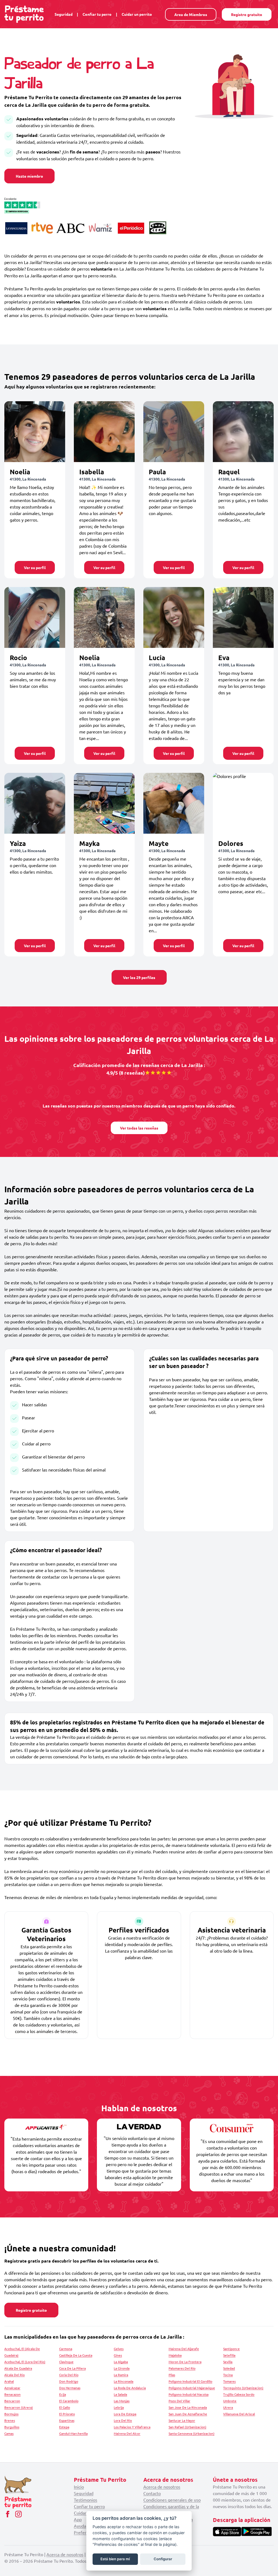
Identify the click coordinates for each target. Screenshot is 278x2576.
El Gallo (65, 2407)
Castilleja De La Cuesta (76, 2355)
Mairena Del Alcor (127, 2433)
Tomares (229, 2381)
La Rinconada (124, 2381)
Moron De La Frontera (185, 2362)
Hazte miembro (29, 176)
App (78, 2519)
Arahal (9, 2381)
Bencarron (12, 2401)
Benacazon (12, 2394)
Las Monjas (122, 2401)
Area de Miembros (191, 14)
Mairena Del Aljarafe (184, 2349)
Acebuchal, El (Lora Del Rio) (25, 2362)
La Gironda (122, 2368)
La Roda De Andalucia (130, 2388)
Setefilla (229, 2355)
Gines (118, 2355)
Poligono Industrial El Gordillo (190, 2381)
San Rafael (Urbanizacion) (187, 2427)
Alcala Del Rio (15, 2375)
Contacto (152, 2493)
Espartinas (67, 2420)
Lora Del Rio (123, 2420)
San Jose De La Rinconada (188, 2407)
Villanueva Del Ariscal (239, 2414)
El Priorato (67, 2414)
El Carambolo (69, 2401)
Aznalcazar (12, 2388)
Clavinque (66, 2362)
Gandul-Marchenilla (73, 2433)
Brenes (10, 2420)
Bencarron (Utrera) (19, 2407)
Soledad (229, 2368)
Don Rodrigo (69, 2381)
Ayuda (80, 2526)
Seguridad (64, 14)
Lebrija (119, 2407)
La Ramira (121, 2375)
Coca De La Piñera (72, 2368)
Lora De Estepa (125, 2414)
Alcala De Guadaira (18, 2368)
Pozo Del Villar (179, 2401)
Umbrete (230, 2401)
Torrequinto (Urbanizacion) (243, 2388)
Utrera (228, 2407)
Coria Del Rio (69, 2375)
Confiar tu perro (97, 14)
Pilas (172, 2375)
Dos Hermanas (70, 2388)
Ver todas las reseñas (139, 1128)
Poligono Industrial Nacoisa (189, 2394)
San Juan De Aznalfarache (188, 2414)
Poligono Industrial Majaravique (192, 2388)
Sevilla (228, 2362)
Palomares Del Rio (182, 2368)
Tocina (228, 2375)
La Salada (120, 2394)
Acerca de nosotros (162, 2487)
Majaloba (175, 2355)
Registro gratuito (247, 14)
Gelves (119, 2349)
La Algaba (121, 2362)
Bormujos (11, 2414)
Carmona (66, 2349)
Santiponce (231, 2349)
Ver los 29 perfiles (139, 977)
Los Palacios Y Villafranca (132, 2427)
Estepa (64, 2427)
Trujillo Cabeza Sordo (239, 2394)
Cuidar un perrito (137, 14)
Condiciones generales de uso (172, 2500)
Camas (9, 2433)
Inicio (79, 2487)
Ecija (63, 2394)
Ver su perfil (35, 567)
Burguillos (12, 2427)
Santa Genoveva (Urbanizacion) (192, 2433)
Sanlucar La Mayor (182, 2420)
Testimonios (86, 2500)
